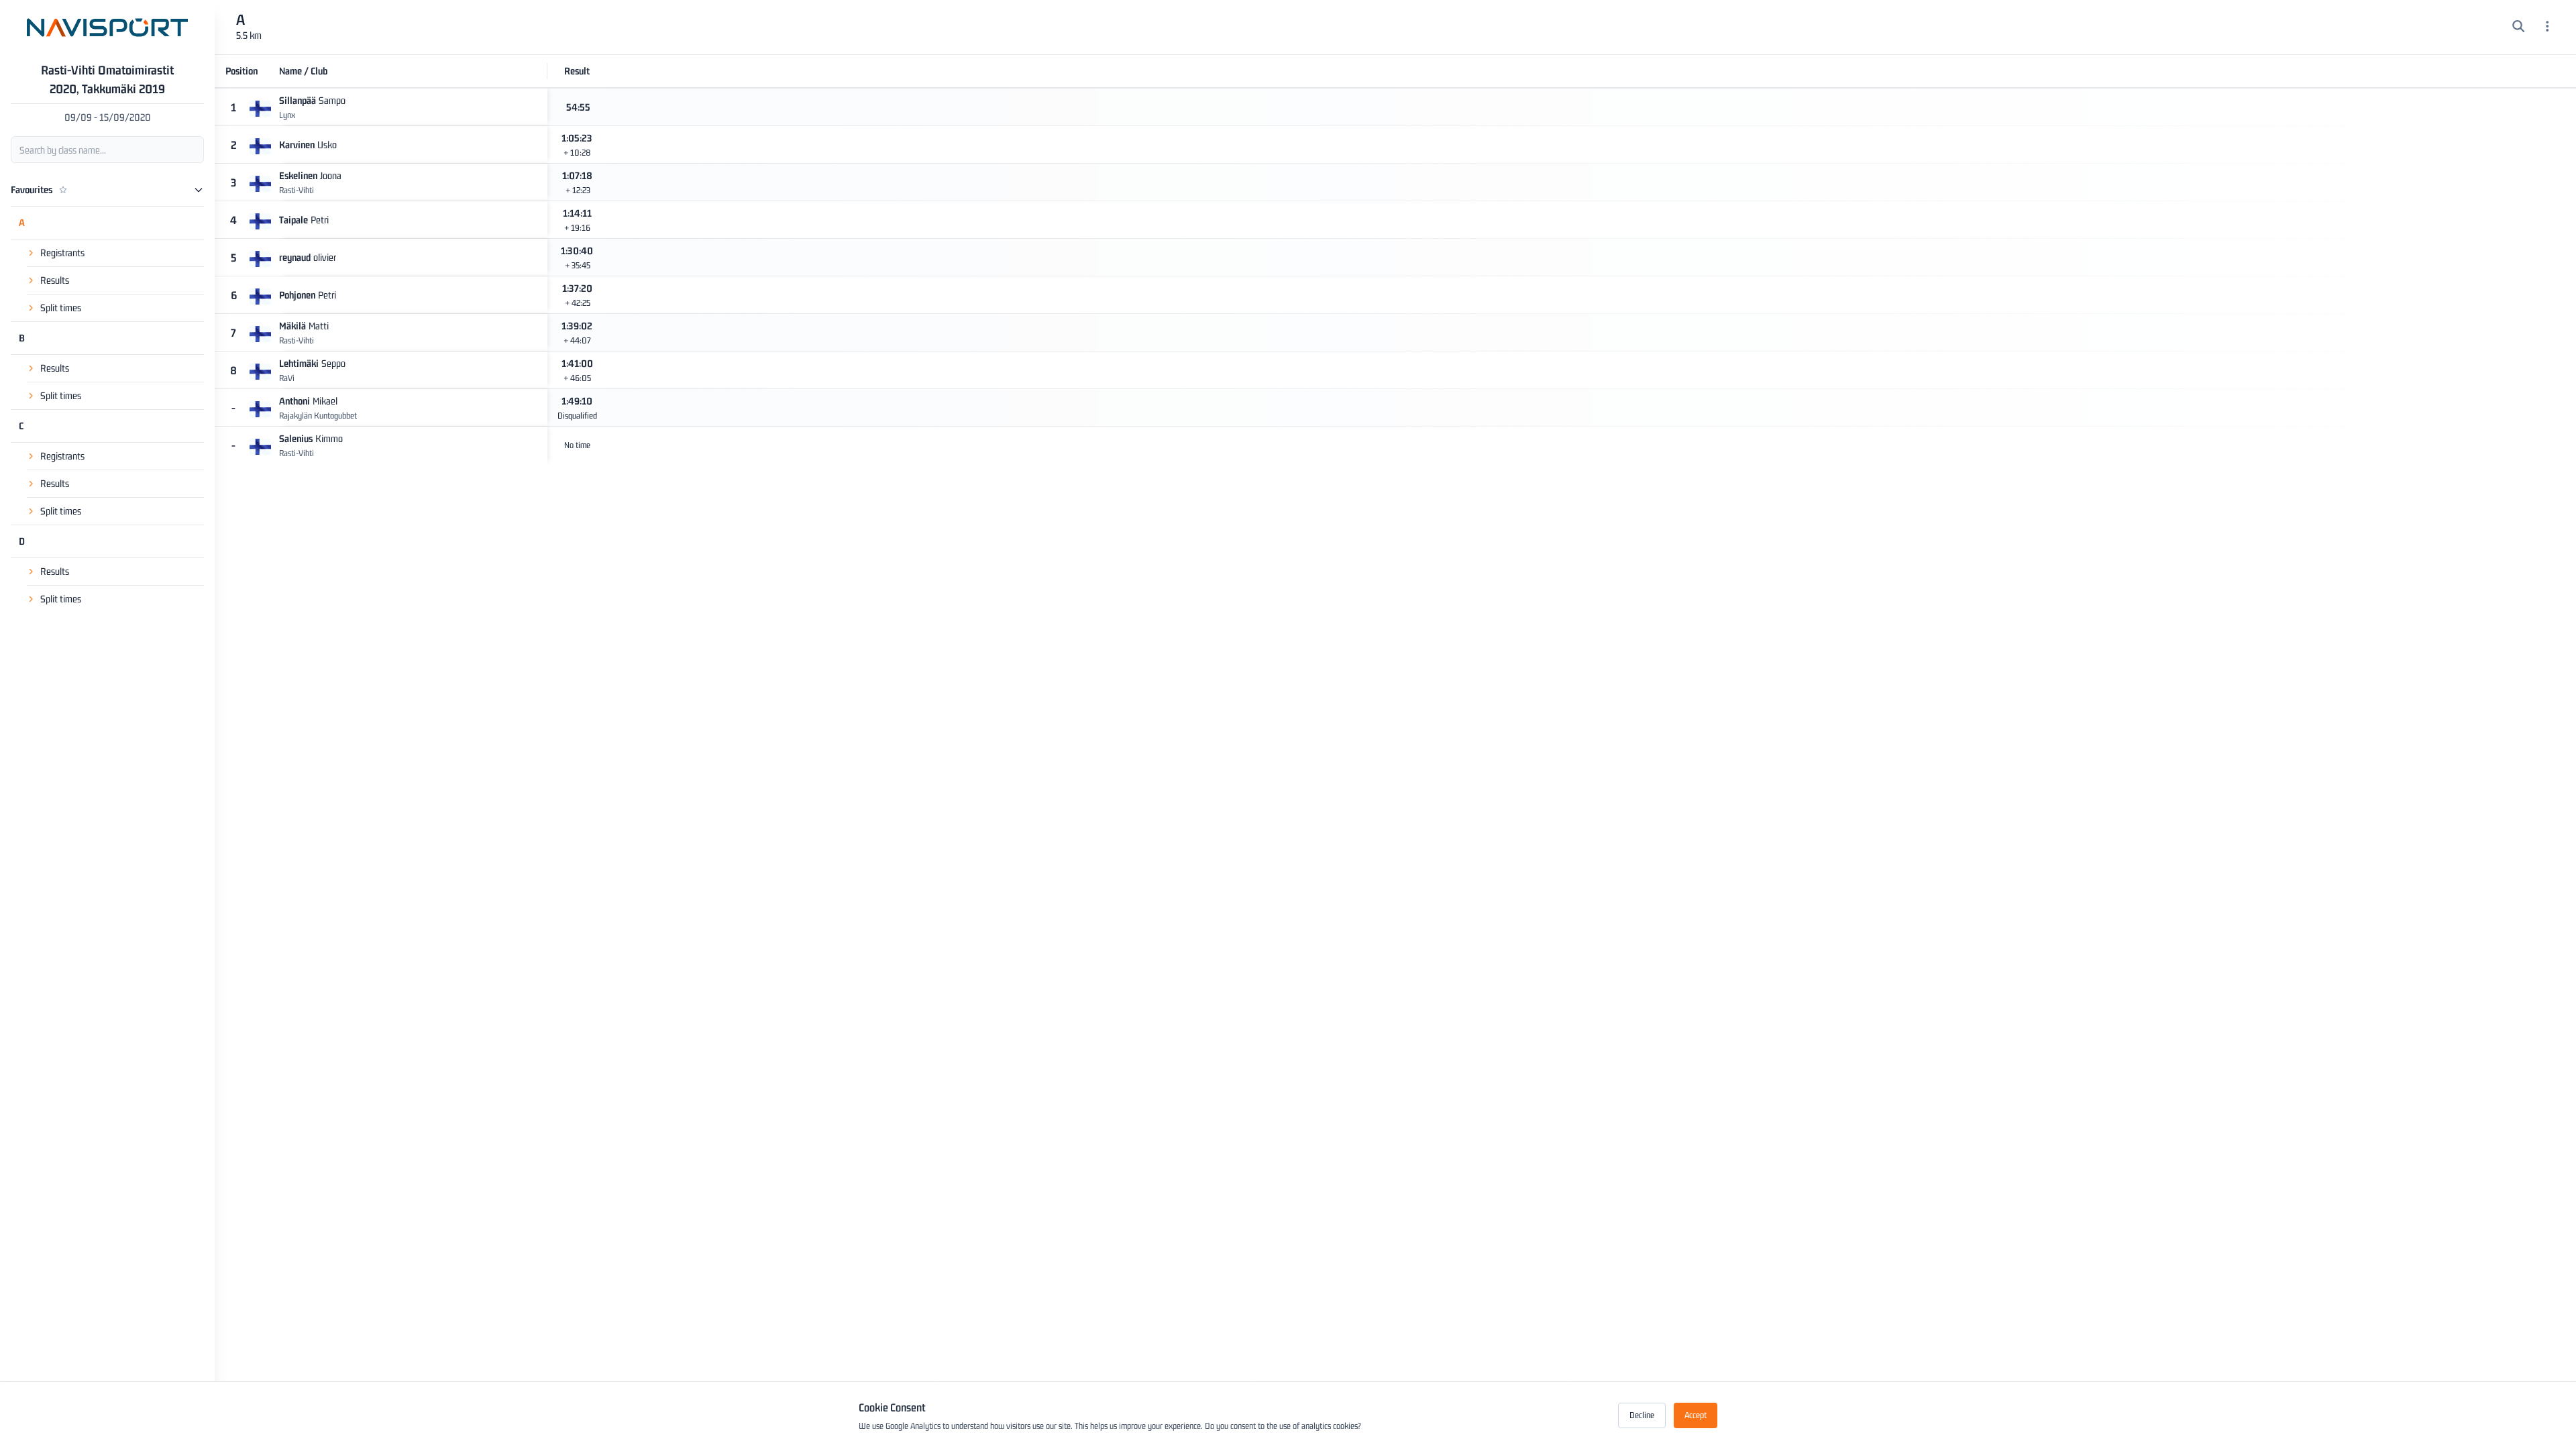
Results (55, 280)
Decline (1642, 1415)
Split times (61, 308)
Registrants (62, 253)
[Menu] (2547, 28)
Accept (1696, 1415)
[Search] (2519, 28)
